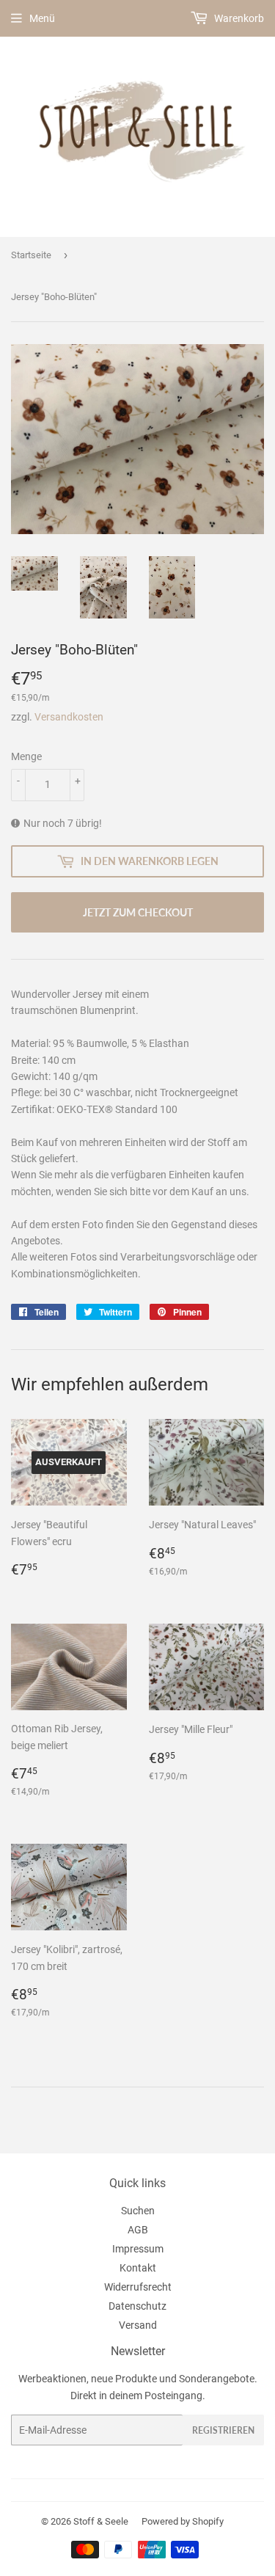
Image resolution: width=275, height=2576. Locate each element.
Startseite (31, 255)
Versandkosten (69, 717)
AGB (138, 2230)
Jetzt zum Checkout (138, 912)
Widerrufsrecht (138, 2287)
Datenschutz (137, 2306)
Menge (26, 756)
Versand (138, 2325)
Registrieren (223, 2430)
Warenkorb (238, 18)
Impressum (138, 2249)
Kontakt (138, 2268)
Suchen (138, 2211)
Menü (42, 18)
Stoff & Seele (101, 2521)
